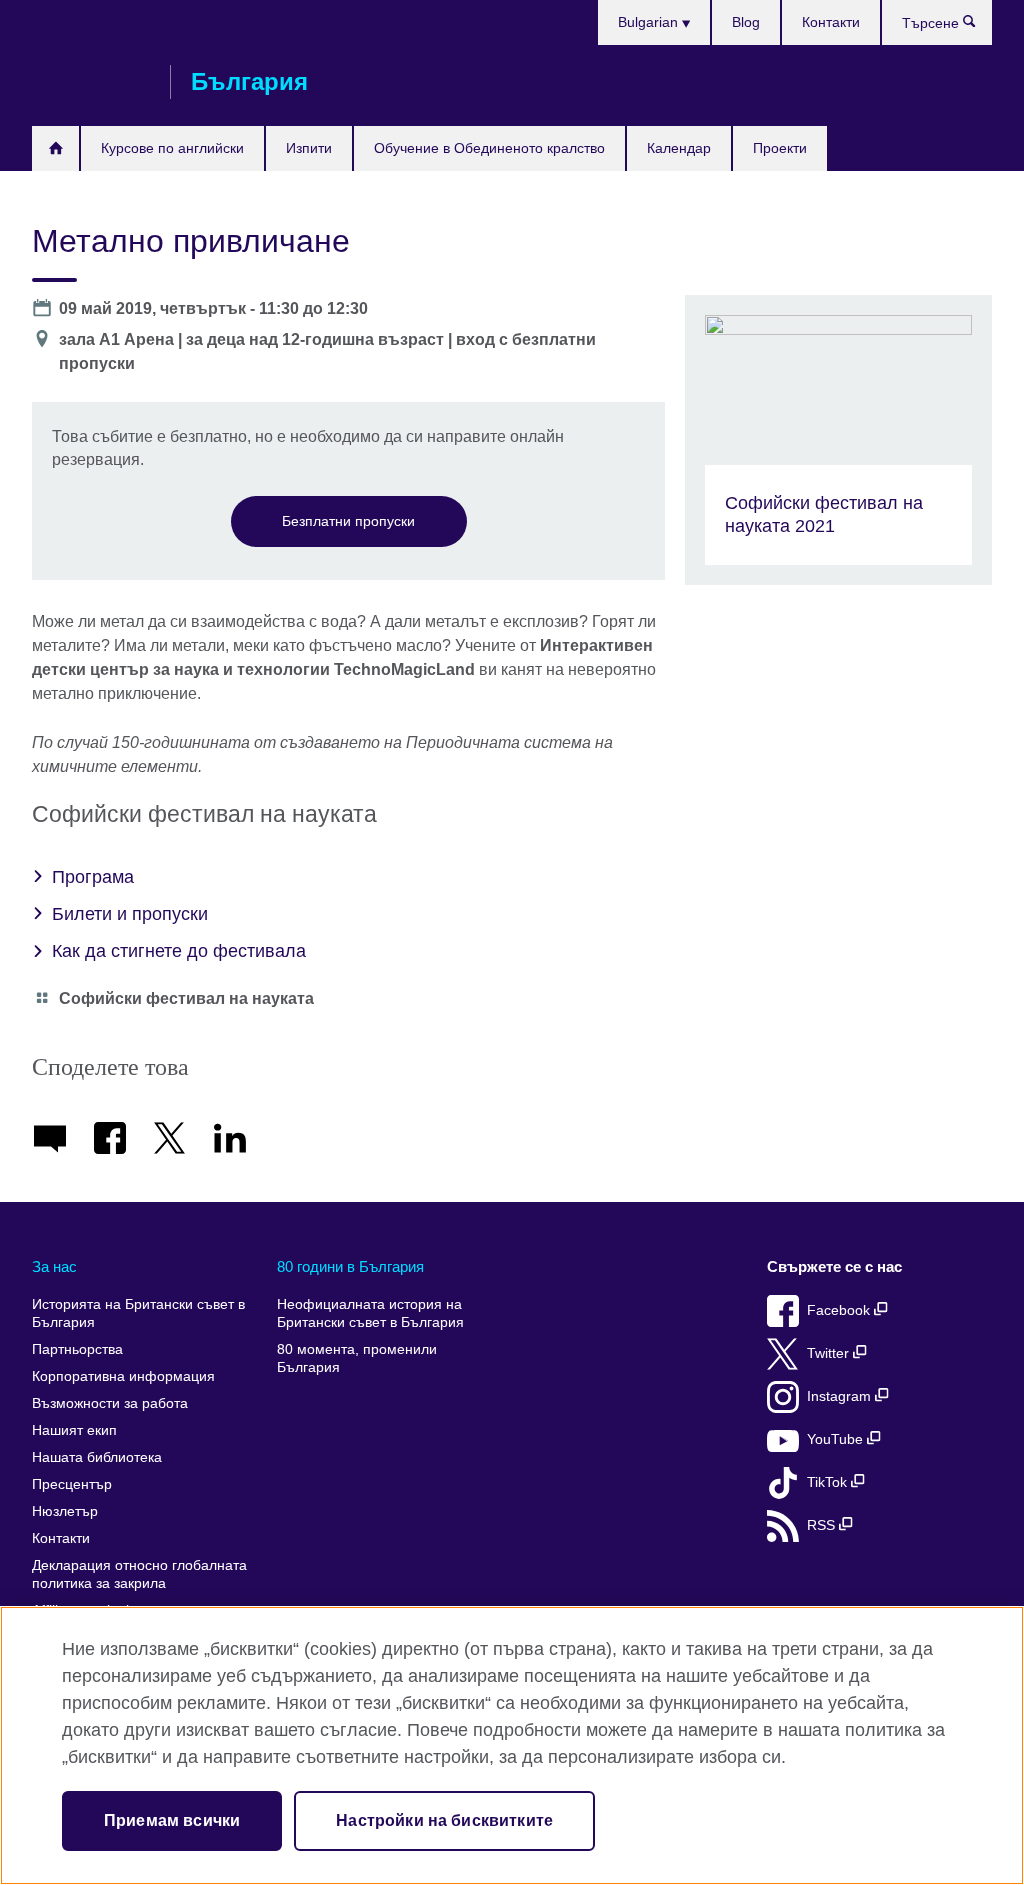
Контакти (831, 22)
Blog (746, 22)
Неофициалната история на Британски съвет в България (370, 1313)
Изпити (309, 148)
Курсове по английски (172, 148)
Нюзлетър (65, 1511)
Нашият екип (74, 1430)
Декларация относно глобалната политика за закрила (139, 1574)
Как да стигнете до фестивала (179, 951)
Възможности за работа (110, 1403)
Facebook (840, 1310)
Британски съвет (91, 82)
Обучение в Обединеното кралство (489, 148)
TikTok (829, 1482)
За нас (54, 1266)
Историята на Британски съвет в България (138, 1313)
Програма (93, 877)
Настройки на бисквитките (444, 1820)
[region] (512, 1745)
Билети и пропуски (130, 914)
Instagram (841, 1396)
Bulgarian (650, 22)
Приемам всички (172, 1820)
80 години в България (350, 1266)
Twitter (830, 1353)
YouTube (837, 1439)
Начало (55, 148)
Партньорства (77, 1349)
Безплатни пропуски (348, 521)
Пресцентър (72, 1484)
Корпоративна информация (123, 1376)
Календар (679, 148)
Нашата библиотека (97, 1457)
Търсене (979, 26)
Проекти (780, 148)
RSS (823, 1525)
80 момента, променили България (357, 1358)
